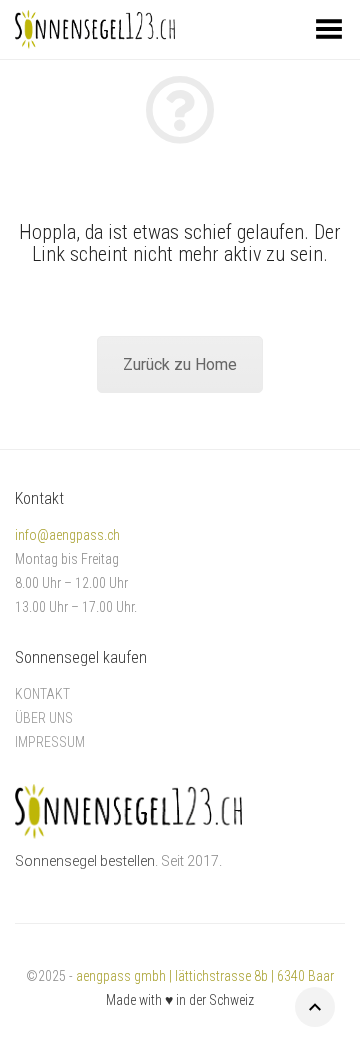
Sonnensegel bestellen (85, 861)
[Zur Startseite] (128, 810)
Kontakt (42, 694)
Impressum (50, 742)
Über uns (44, 718)
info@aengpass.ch (67, 535)
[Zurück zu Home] (180, 110)
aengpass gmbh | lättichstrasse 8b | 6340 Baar (205, 976)
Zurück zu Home (180, 364)
